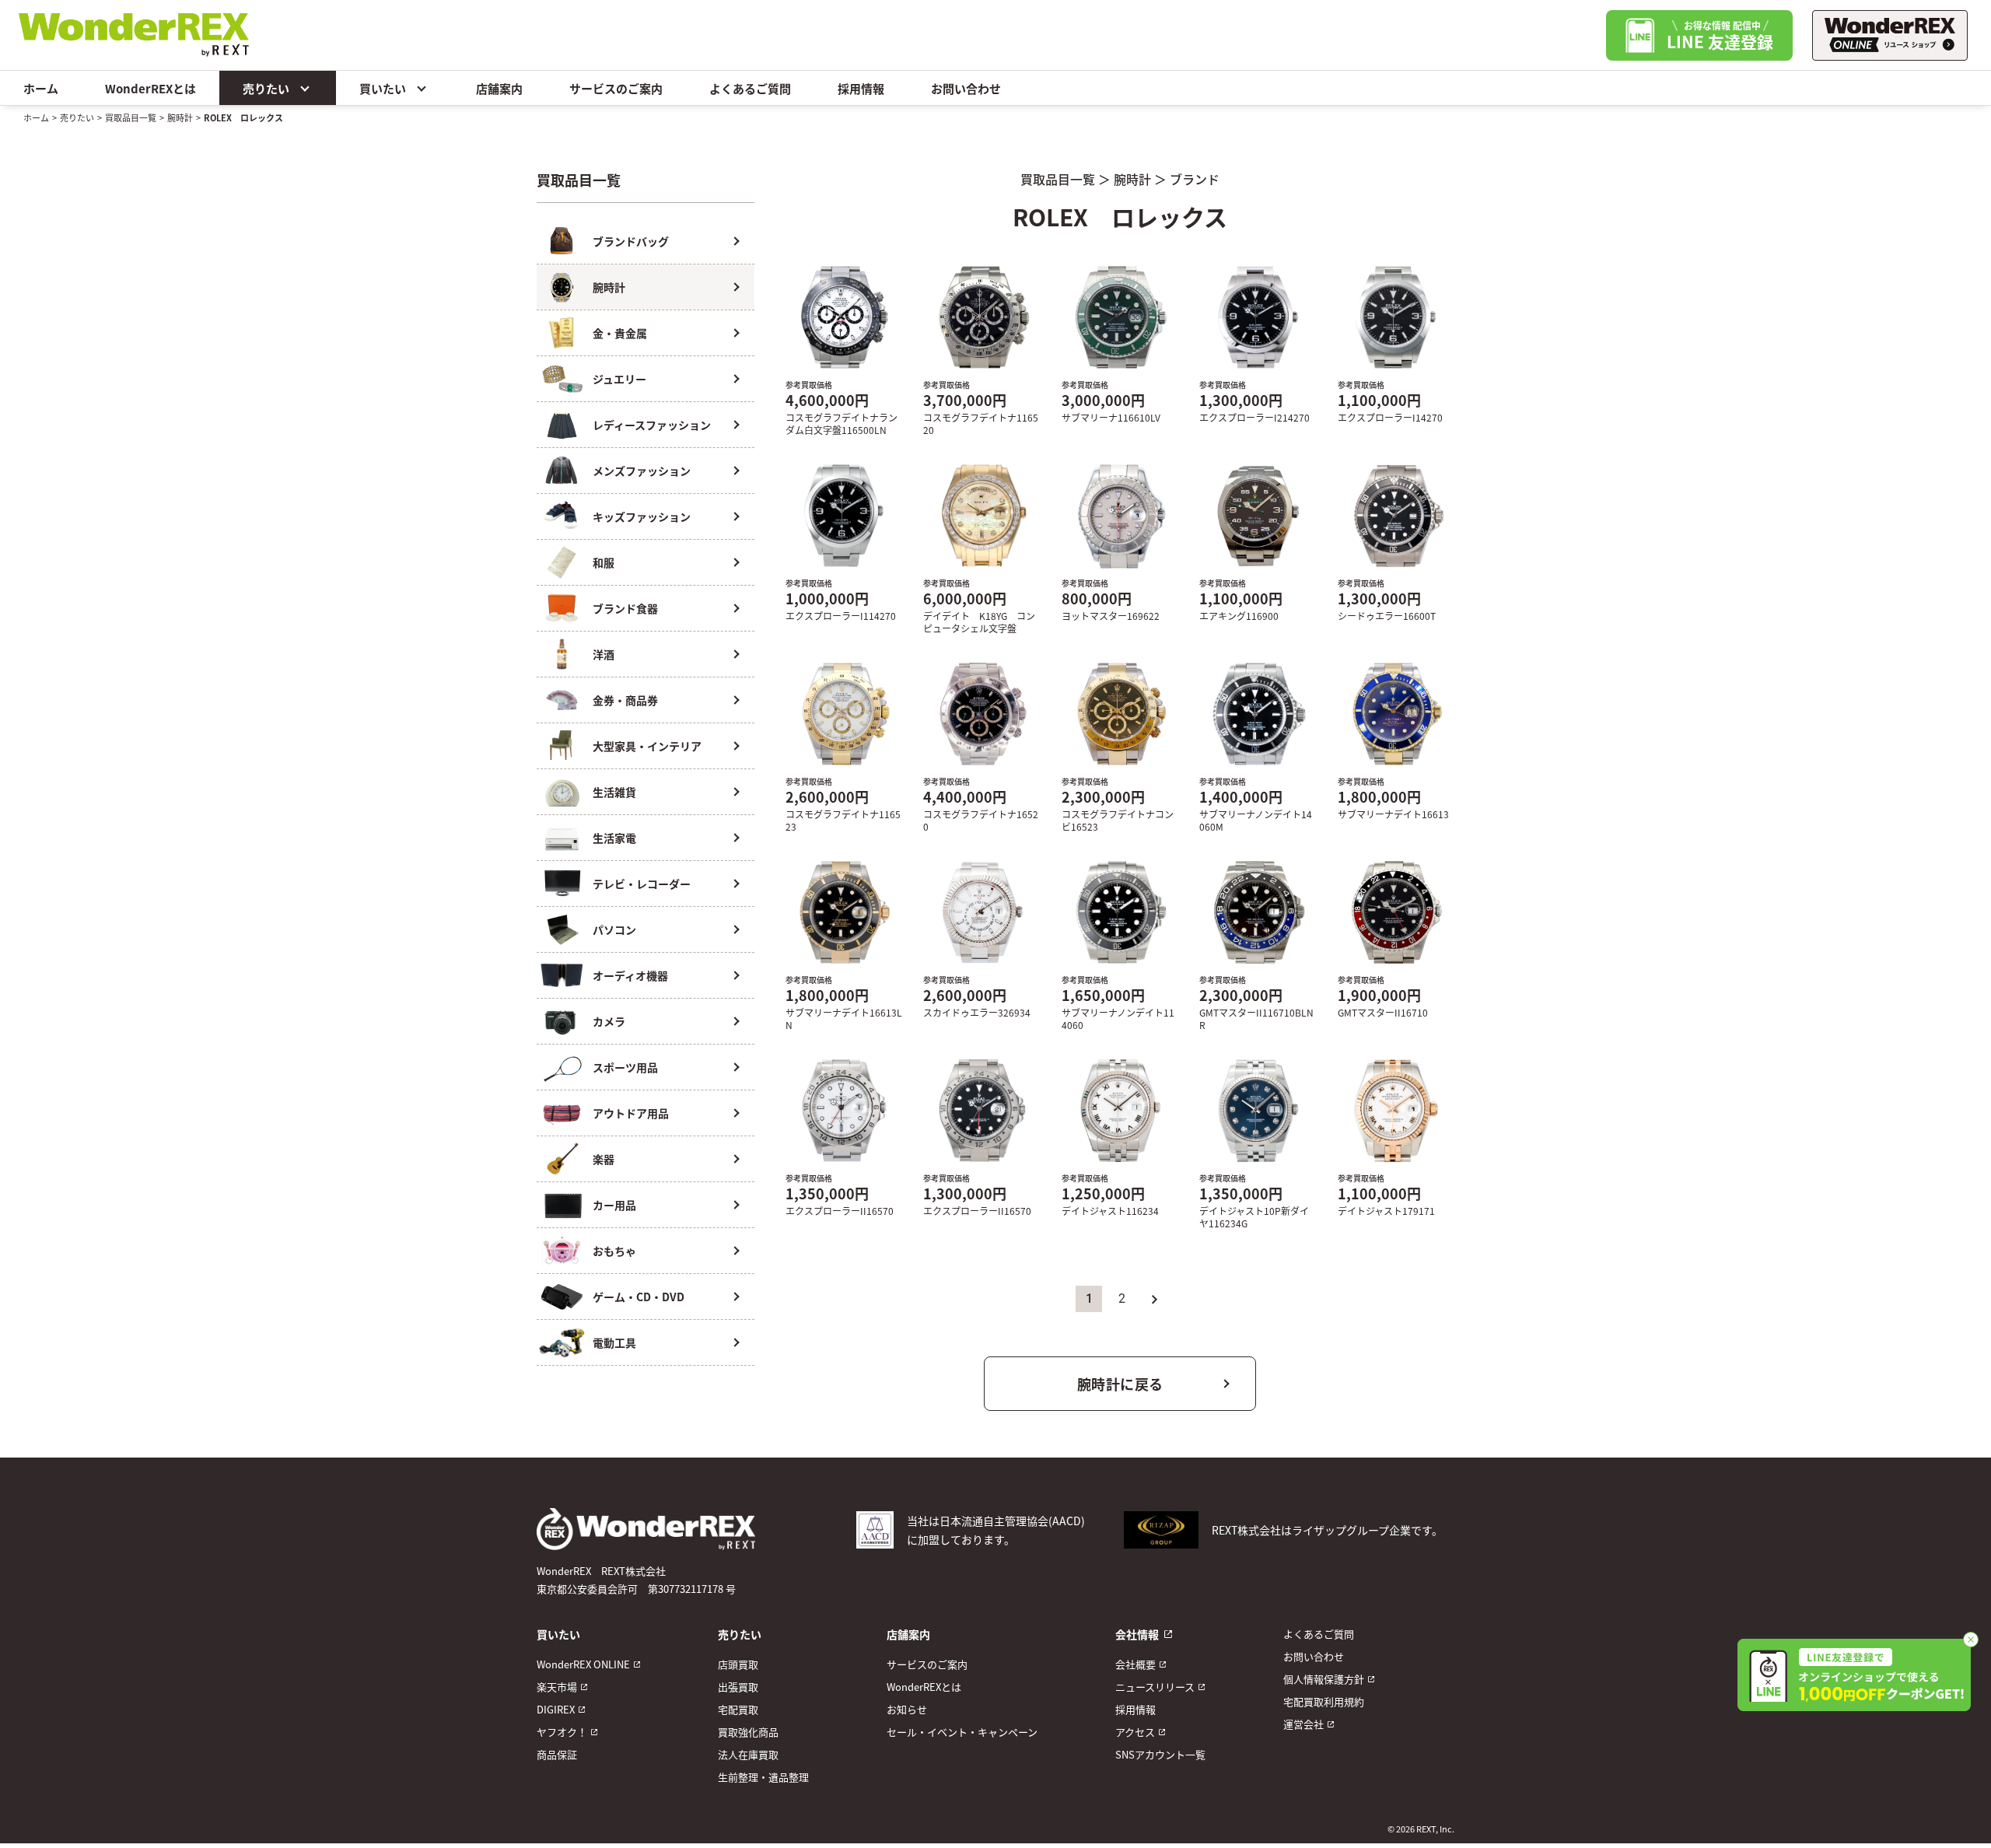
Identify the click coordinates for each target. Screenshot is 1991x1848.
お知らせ (907, 1709)
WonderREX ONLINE (583, 1664)
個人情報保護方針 (1324, 1679)
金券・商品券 (625, 700)
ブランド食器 (625, 608)
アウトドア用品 (631, 1113)
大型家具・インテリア (647, 746)
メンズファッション (642, 471)
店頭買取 (738, 1664)
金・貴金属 (620, 333)
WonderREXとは (150, 88)
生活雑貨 (614, 792)
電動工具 (614, 1342)
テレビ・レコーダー (642, 884)
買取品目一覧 (131, 117)
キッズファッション (642, 516)
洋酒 (604, 654)
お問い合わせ (966, 88)
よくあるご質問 (750, 88)
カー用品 (614, 1205)
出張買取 (738, 1687)
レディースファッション (652, 425)
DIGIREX (556, 1709)
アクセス (1135, 1732)
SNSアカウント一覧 (1160, 1754)
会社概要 (1135, 1664)
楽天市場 (557, 1687)
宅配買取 (738, 1709)
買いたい (383, 88)
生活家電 (614, 838)
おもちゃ (614, 1251)
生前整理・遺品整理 (763, 1777)
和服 (604, 562)
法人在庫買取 (748, 1754)
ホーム (41, 88)
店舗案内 (499, 88)
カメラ (609, 1021)
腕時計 (180, 117)
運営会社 (1303, 1724)
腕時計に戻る (1120, 1384)
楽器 (604, 1159)
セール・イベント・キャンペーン (962, 1732)
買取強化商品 (748, 1732)
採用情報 (861, 88)
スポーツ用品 (625, 1067)
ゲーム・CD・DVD (639, 1297)
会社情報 (1137, 1634)
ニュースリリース (1155, 1687)
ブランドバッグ (631, 241)
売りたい (266, 88)
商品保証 (557, 1754)
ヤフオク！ (562, 1732)
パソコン (614, 929)
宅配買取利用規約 (1324, 1701)
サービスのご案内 (616, 88)
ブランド (1195, 179)
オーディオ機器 (630, 975)
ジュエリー (619, 379)
